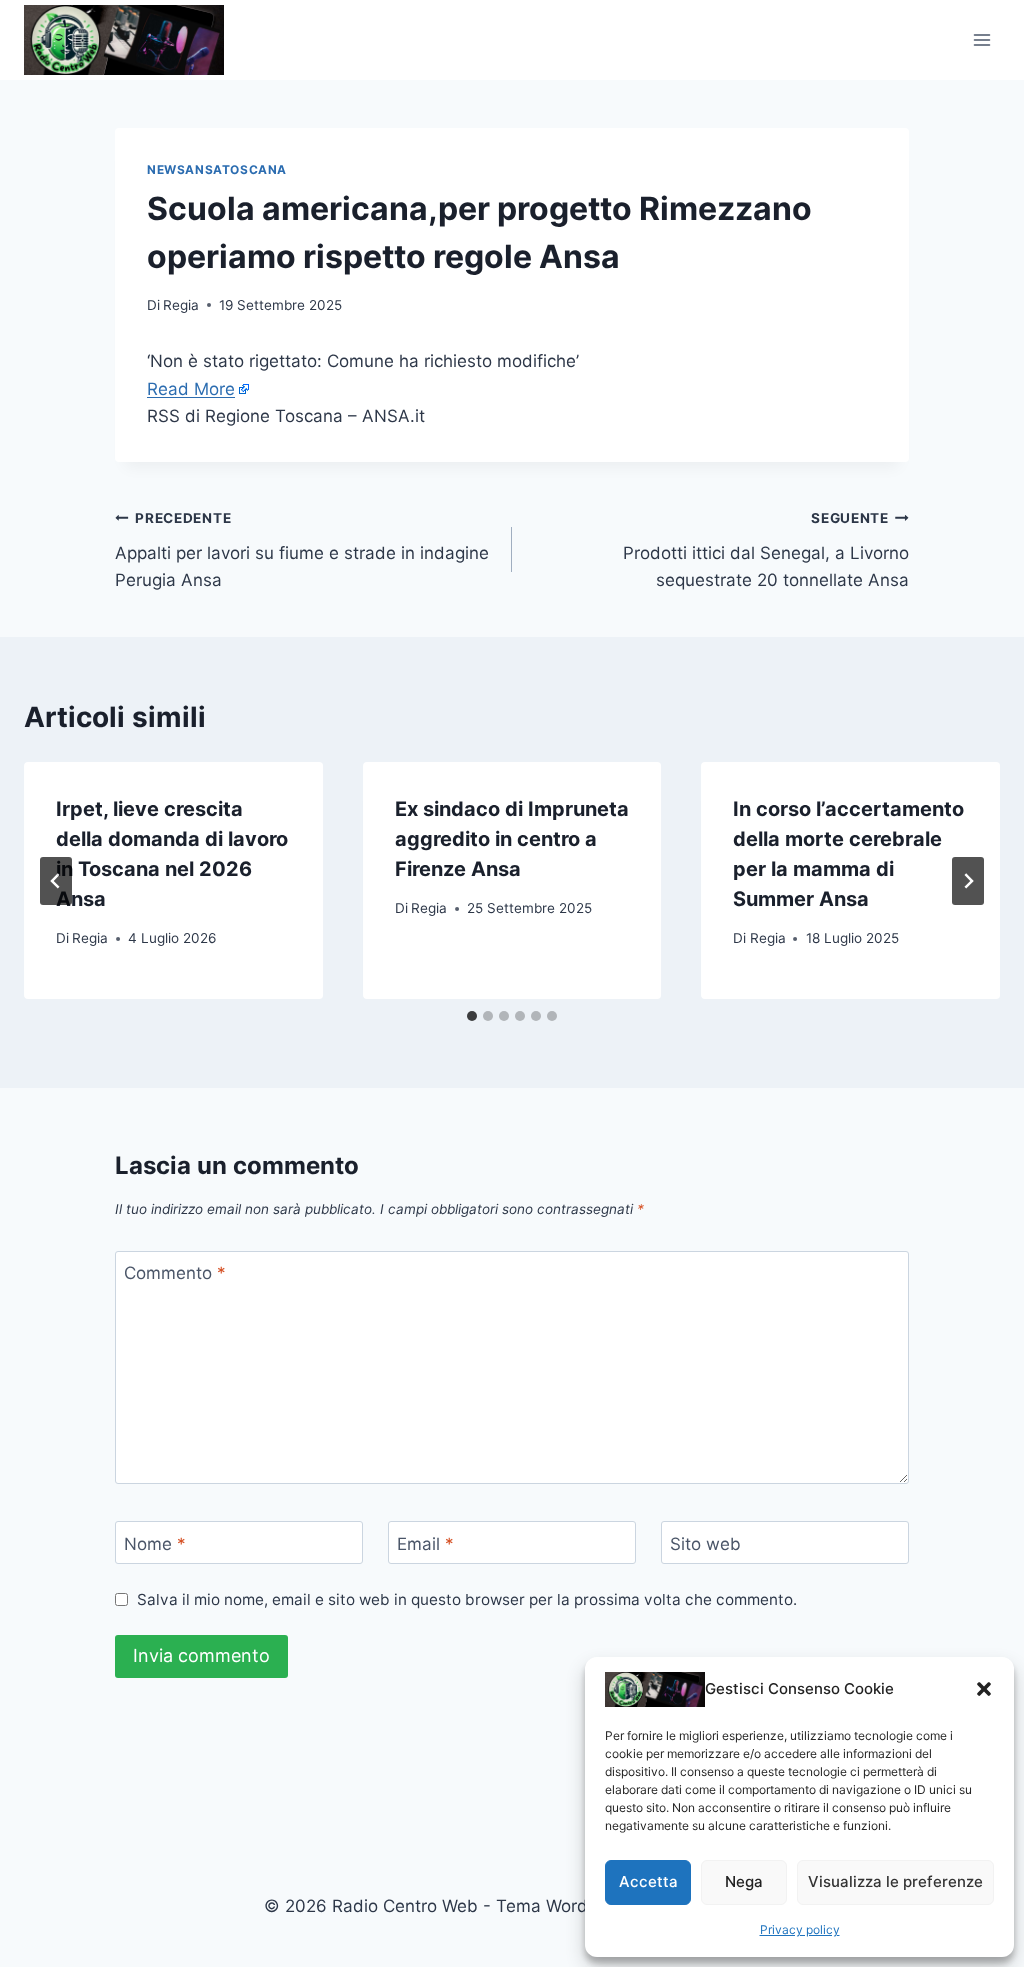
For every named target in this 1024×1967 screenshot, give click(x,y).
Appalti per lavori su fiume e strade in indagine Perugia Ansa (302, 550)
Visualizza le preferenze (895, 1881)
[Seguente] (968, 881)
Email (425, 1543)
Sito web (705, 1543)
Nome (155, 1543)
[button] (984, 1689)
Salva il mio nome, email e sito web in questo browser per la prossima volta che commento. (467, 1599)
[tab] (472, 1016)
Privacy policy (800, 1929)
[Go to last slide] (56, 881)
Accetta (648, 1881)
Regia (181, 305)
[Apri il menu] (981, 39)
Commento (175, 1273)
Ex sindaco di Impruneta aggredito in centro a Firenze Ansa (512, 839)
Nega (744, 1881)
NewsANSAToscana (217, 169)
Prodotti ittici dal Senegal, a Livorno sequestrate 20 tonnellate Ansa (766, 550)
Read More (191, 389)
